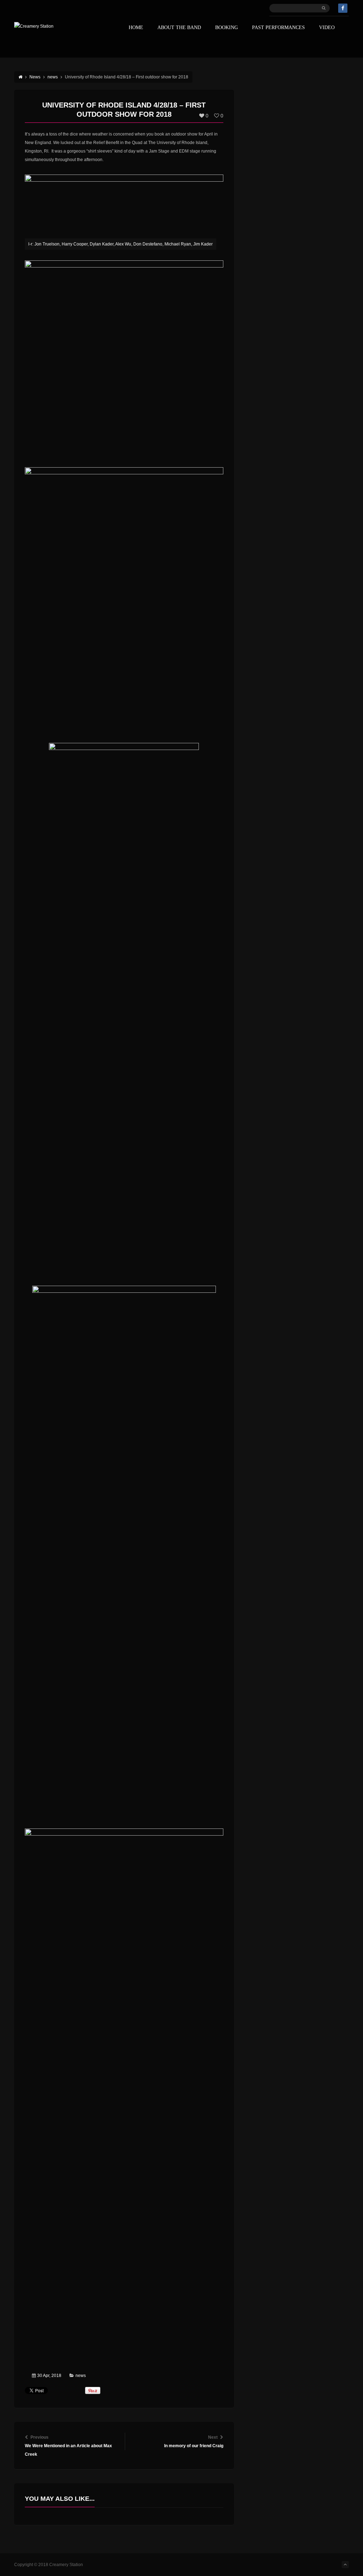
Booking (227, 28)
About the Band (179, 28)
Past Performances (278, 28)
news (81, 2376)
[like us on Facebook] (343, 8)
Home (136, 28)
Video (327, 28)
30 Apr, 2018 (49, 2376)
